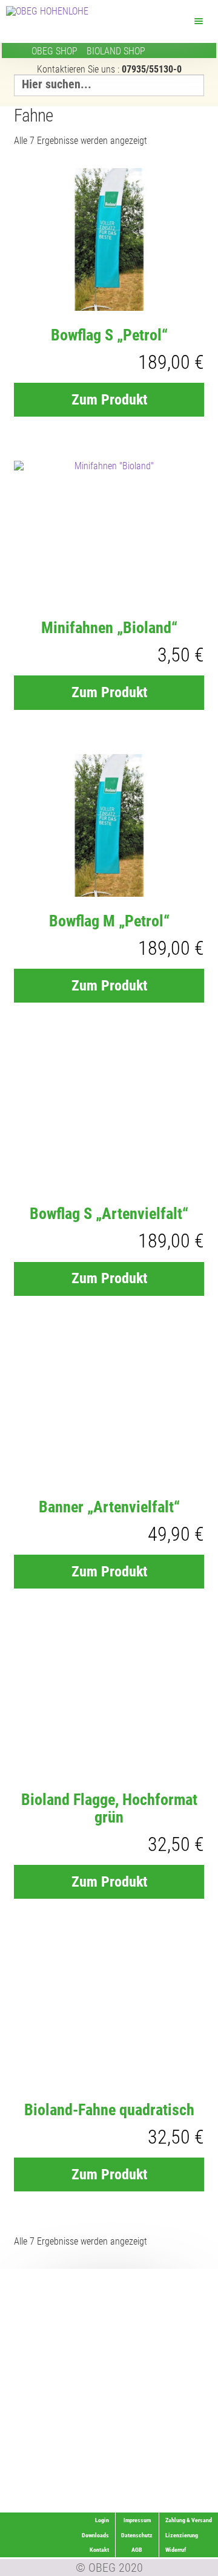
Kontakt (99, 2550)
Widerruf (193, 2490)
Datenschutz (137, 2535)
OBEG (54, 51)
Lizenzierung (187, 2475)
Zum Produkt (109, 400)
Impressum (137, 2520)
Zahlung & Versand (180, 2505)
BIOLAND (116, 51)
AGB (137, 2550)
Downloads (95, 2535)
